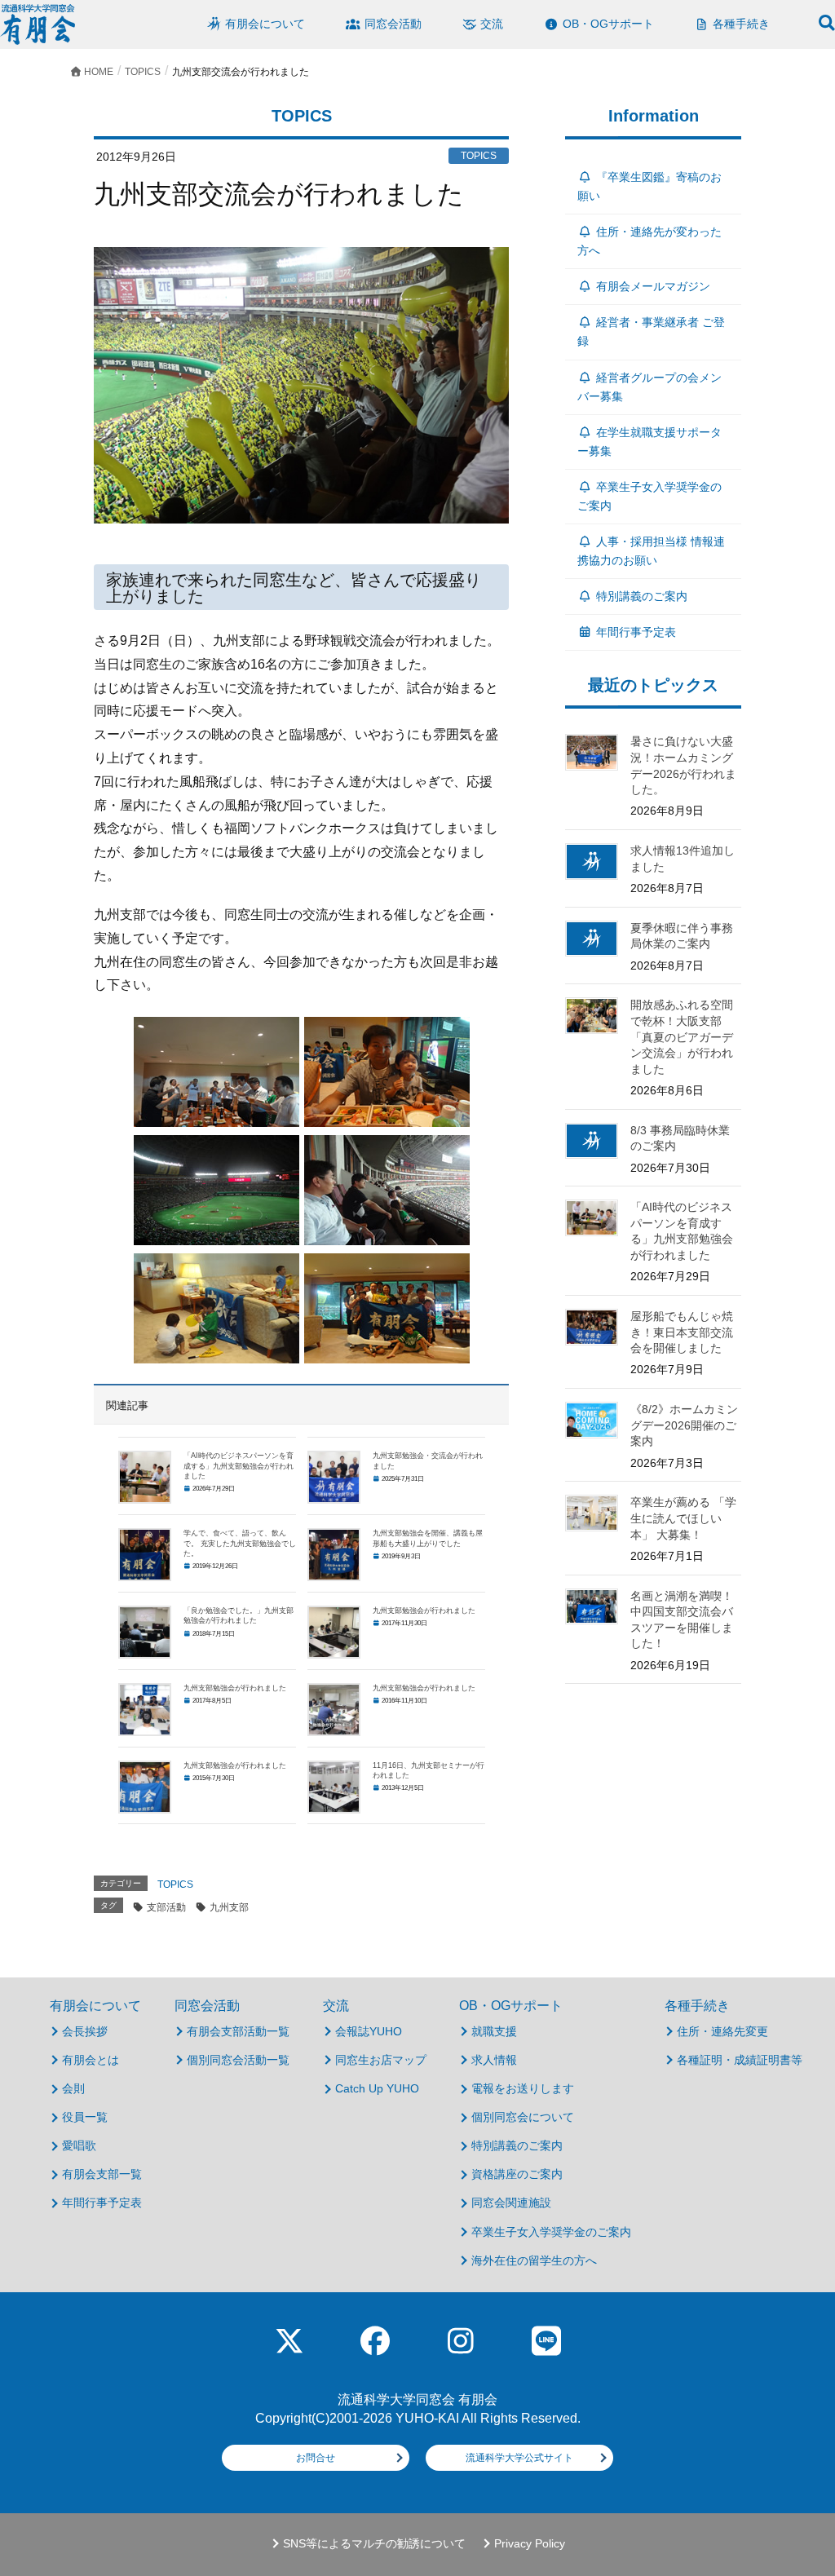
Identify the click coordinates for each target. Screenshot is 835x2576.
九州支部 (229, 1907)
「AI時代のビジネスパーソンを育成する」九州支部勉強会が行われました (239, 1466)
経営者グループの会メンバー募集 (649, 387)
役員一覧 (85, 2117)
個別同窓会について (523, 2117)
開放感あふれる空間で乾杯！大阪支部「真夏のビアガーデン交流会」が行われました (682, 1036)
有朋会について (95, 2006)
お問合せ (316, 2458)
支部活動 (166, 1907)
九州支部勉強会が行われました (424, 1611)
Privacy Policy (530, 2544)
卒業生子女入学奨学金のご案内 (649, 496)
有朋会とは (91, 2060)
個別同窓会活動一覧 (238, 2060)
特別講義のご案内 (642, 596)
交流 (336, 2006)
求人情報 (494, 2060)
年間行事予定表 (636, 632)
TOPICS (175, 1885)
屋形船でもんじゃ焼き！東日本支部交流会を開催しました (682, 1332)
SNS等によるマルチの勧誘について (374, 2544)
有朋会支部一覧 (102, 2174)
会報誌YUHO (369, 2031)
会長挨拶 (85, 2031)
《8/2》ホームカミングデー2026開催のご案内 (684, 1425)
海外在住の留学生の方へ (534, 2260)
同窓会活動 (207, 2006)
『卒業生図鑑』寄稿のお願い (649, 186)
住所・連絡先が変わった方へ (649, 241)
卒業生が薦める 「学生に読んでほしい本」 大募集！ (683, 1518)
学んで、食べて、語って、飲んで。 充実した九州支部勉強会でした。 (240, 1543)
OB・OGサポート (511, 2006)
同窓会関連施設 (511, 2203)
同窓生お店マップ (381, 2060)
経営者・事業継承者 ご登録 (651, 331)
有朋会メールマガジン (653, 286)
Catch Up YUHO (377, 2088)
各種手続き (697, 2006)
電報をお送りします (523, 2088)
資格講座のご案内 (517, 2174)
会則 (73, 2088)
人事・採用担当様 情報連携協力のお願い (651, 551)
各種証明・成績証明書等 (740, 2060)
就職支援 (494, 2031)
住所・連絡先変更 (722, 2031)
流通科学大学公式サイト (519, 2458)
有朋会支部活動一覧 (238, 2031)
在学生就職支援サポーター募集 (649, 442)
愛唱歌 (79, 2145)
